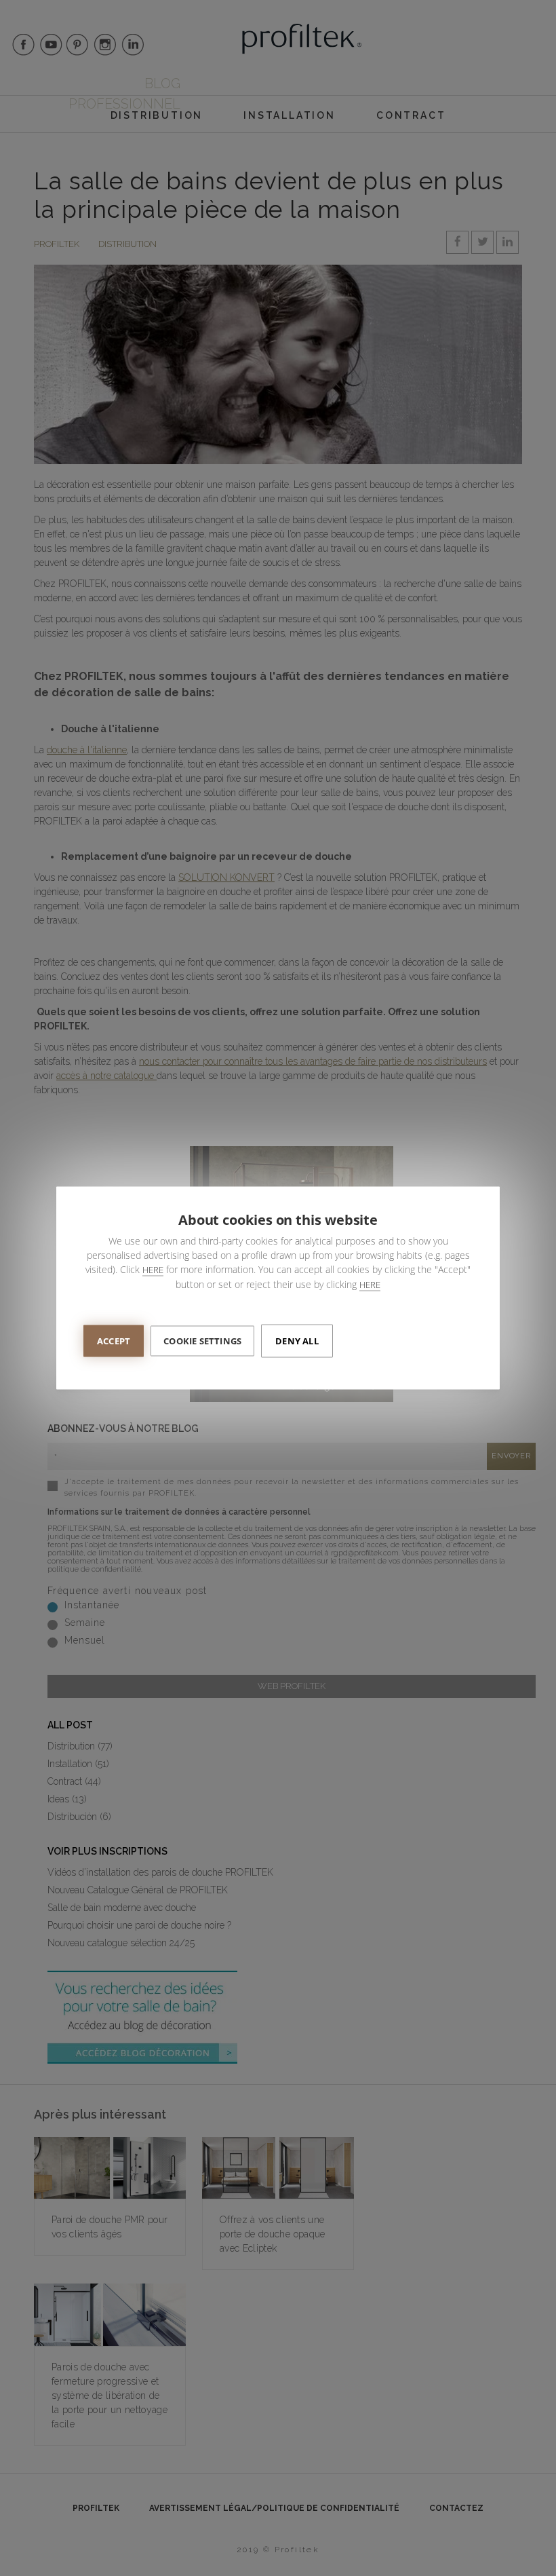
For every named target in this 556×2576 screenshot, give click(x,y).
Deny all (297, 1341)
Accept (114, 1341)
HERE (153, 1270)
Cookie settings (202, 1341)
